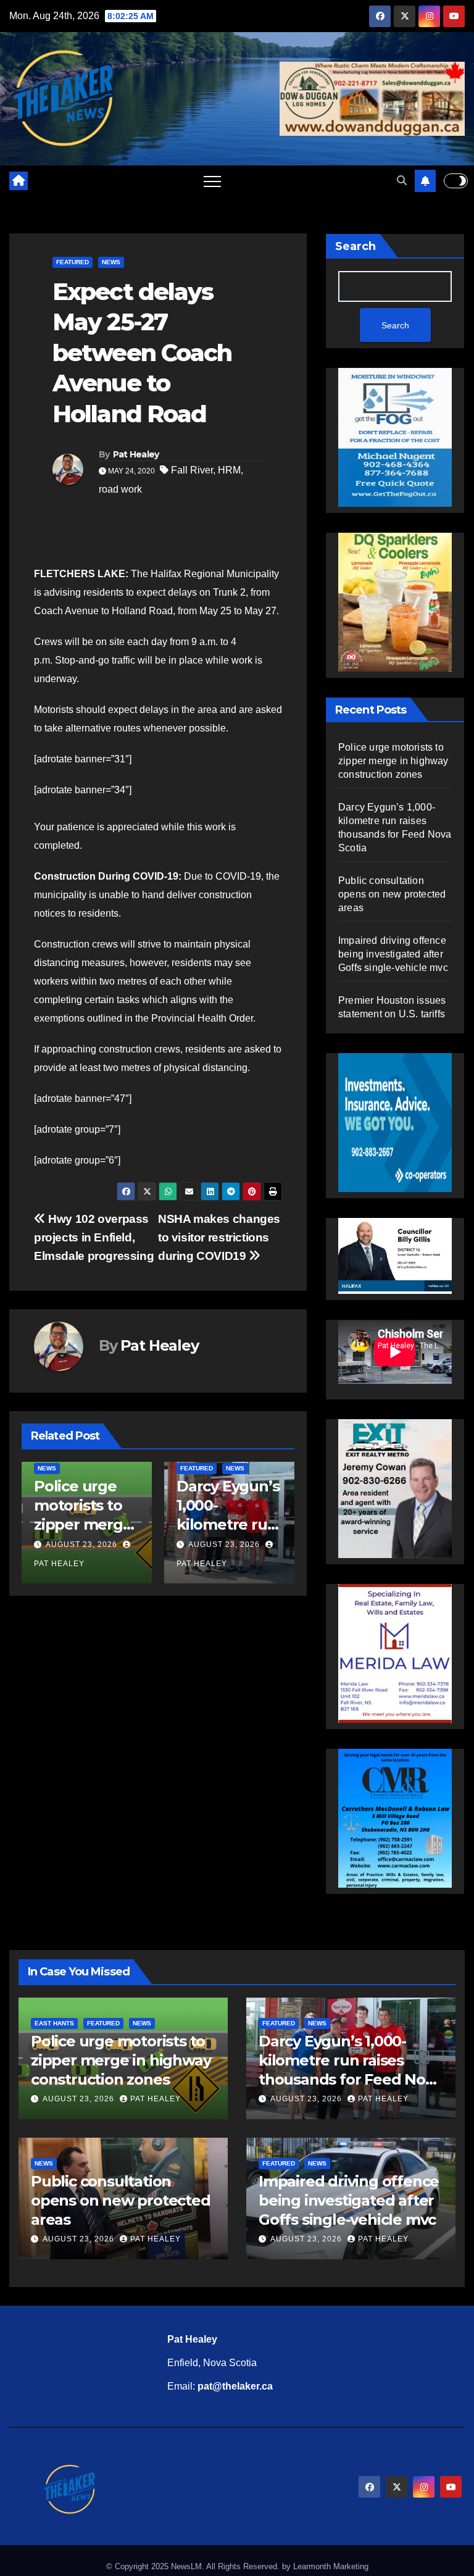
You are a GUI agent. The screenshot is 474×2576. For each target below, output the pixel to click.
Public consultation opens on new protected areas (392, 894)
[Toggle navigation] (212, 181)
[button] (402, 181)
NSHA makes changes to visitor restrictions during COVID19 (219, 1237)
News (111, 262)
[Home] (19, 181)
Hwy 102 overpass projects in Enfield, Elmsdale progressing (94, 1237)
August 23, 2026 (81, 1544)
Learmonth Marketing (331, 2566)
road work (120, 489)
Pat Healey (136, 454)
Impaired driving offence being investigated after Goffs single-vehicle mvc (393, 954)
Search (355, 246)
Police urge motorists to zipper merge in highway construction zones (393, 761)
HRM (229, 470)
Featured (73, 262)
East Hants (54, 2023)
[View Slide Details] (395, 1255)
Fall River (192, 470)
